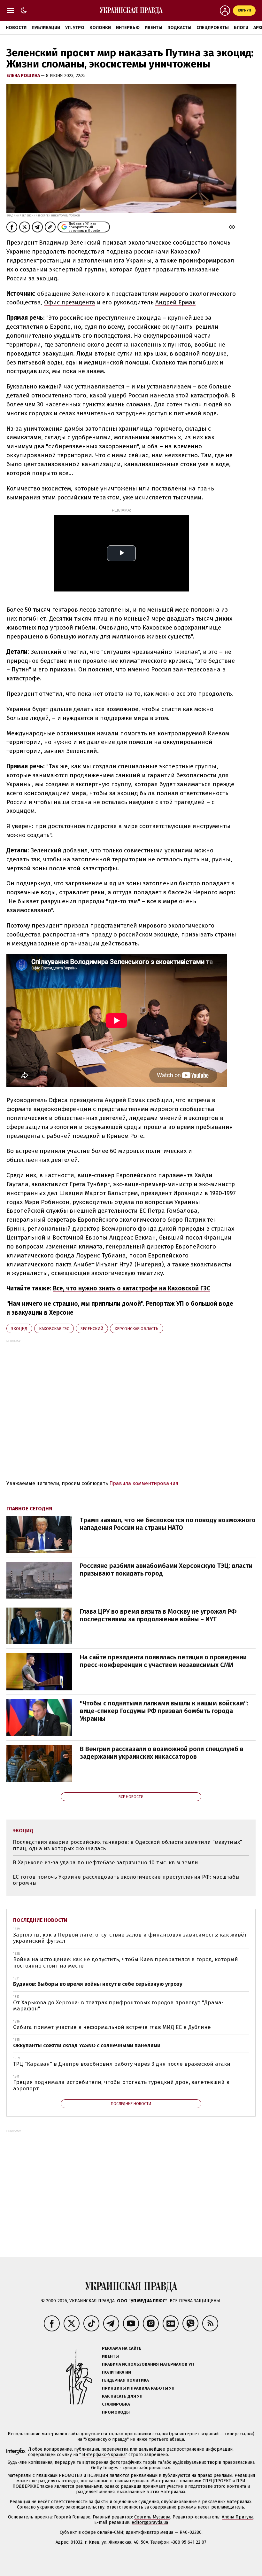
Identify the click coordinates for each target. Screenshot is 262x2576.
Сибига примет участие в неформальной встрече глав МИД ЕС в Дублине (112, 2027)
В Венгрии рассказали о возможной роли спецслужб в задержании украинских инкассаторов (162, 1753)
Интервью (128, 28)
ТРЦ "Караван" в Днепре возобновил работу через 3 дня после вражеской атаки (122, 2064)
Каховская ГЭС (54, 1329)
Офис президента (70, 302)
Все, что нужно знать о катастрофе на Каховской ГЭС (132, 1288)
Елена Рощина (24, 76)
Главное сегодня (29, 1509)
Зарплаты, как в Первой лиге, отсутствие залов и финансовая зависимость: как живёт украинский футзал (130, 1938)
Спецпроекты (213, 28)
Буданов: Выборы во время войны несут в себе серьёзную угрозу (98, 1984)
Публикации (46, 28)
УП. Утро (75, 28)
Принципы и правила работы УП (138, 2388)
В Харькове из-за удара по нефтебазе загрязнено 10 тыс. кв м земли (105, 1863)
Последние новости (40, 1920)
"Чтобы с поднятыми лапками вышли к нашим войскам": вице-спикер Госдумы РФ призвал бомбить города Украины (164, 1711)
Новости (16, 28)
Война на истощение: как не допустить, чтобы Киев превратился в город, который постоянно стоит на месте (126, 1963)
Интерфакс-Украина (104, 2455)
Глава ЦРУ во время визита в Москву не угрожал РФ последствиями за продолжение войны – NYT (158, 1615)
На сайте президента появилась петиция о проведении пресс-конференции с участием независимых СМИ (163, 1661)
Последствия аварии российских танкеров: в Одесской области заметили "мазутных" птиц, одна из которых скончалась (127, 1845)
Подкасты (179, 28)
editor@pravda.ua (150, 2522)
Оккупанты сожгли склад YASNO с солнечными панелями (87, 2045)
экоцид (19, 1329)
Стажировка (116, 2404)
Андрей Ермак (175, 302)
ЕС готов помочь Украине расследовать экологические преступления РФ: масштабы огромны (126, 1880)
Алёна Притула (238, 2517)
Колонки (100, 28)
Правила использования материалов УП (148, 2364)
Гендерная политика (125, 2380)
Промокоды (116, 2412)
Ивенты (154, 28)
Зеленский (92, 1329)
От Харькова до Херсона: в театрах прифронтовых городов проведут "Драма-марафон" (118, 2006)
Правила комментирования (144, 1483)
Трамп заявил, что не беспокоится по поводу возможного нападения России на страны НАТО (168, 1524)
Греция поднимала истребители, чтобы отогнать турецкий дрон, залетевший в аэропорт (121, 2085)
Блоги (241, 28)
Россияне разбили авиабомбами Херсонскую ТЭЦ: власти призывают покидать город (166, 1570)
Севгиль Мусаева (152, 2517)
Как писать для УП (122, 2396)
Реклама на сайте (122, 2348)
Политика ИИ (116, 2372)
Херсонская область (137, 1329)
